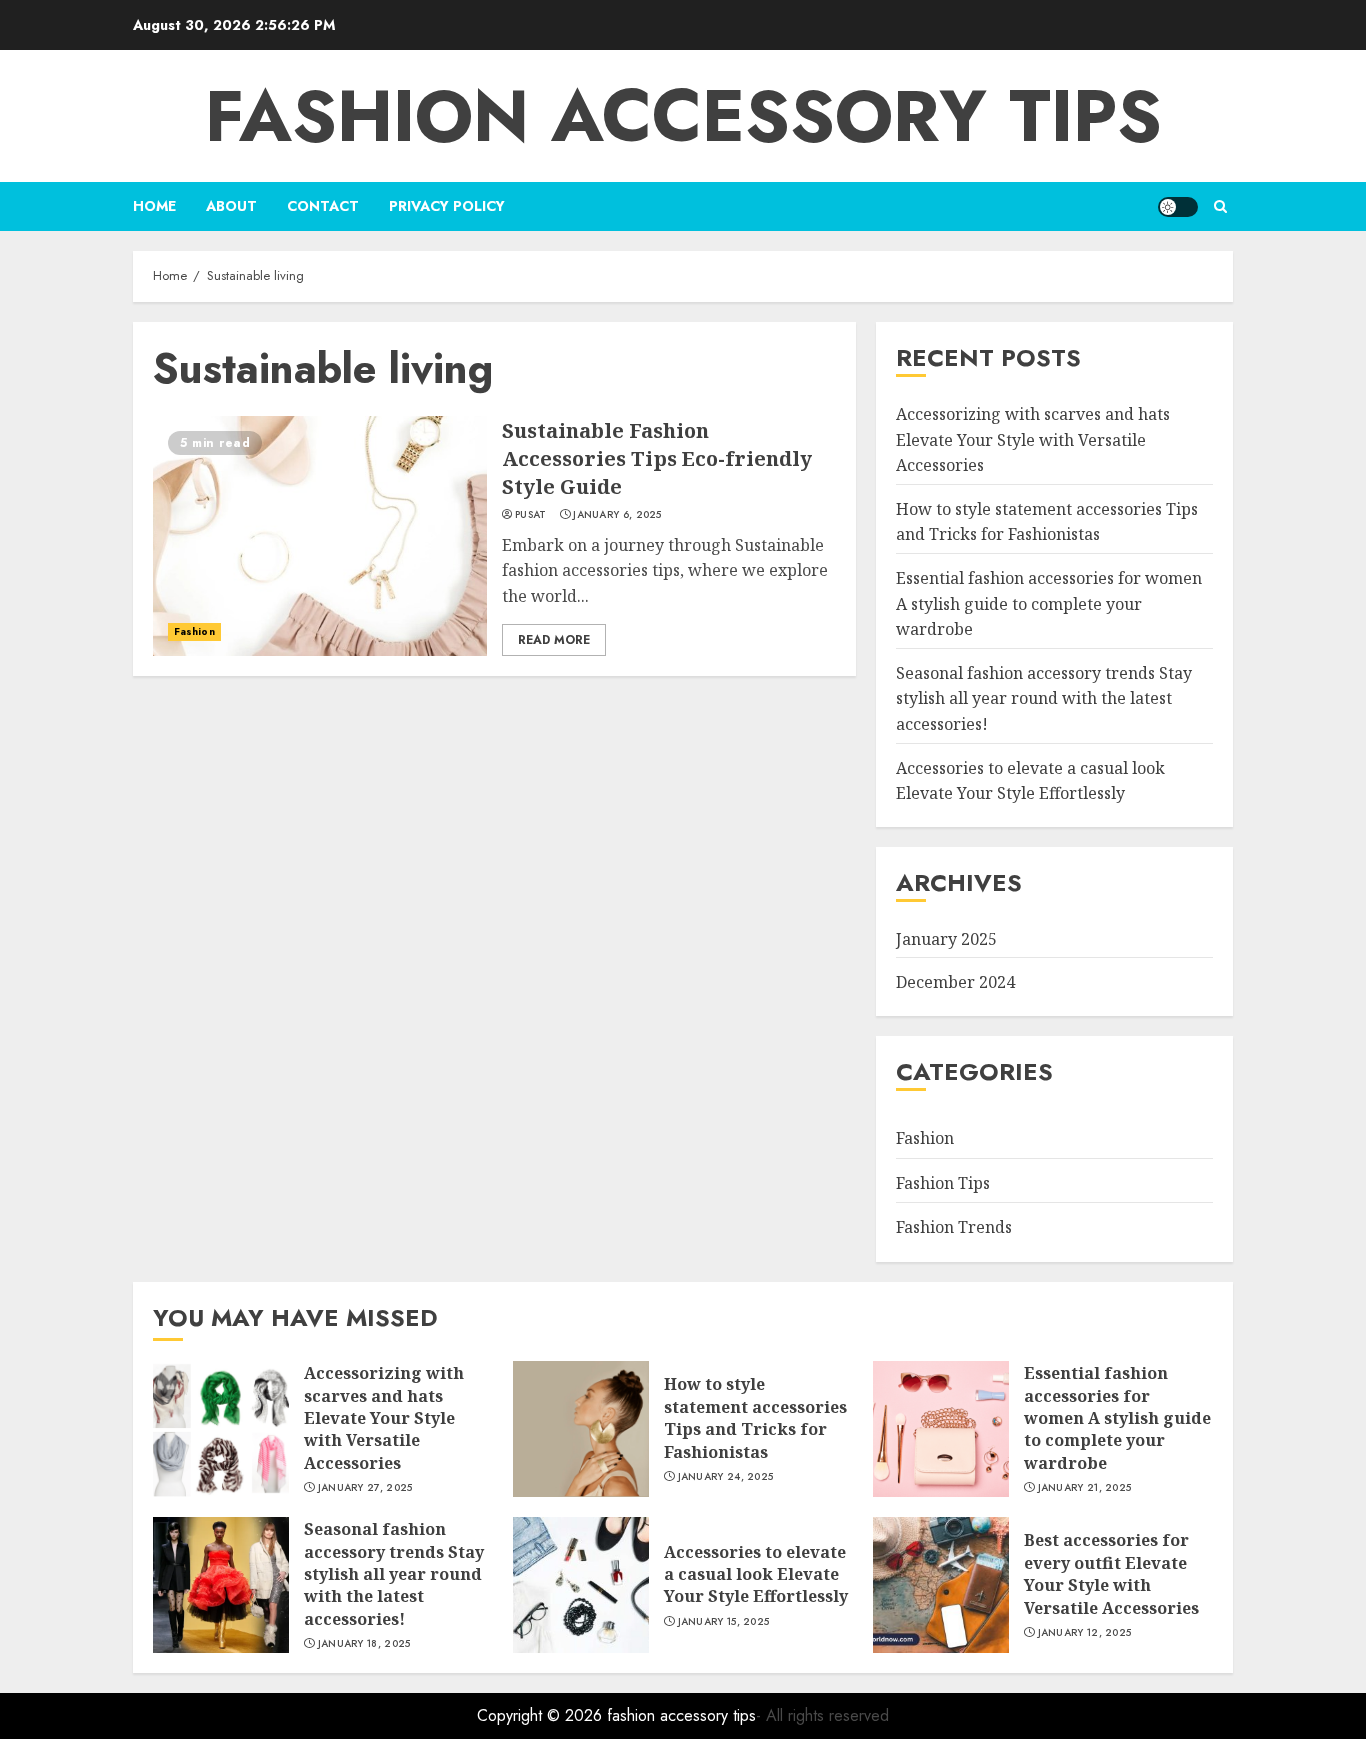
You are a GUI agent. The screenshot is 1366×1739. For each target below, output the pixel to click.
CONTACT (323, 206)
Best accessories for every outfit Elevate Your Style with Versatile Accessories (1111, 1573)
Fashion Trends (954, 1227)
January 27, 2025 (365, 1488)
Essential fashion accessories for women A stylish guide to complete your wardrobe (1049, 603)
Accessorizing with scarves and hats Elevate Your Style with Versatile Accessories (1033, 439)
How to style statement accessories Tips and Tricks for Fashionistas (1047, 522)
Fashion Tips (943, 1183)
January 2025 (946, 939)
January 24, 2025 (726, 1477)
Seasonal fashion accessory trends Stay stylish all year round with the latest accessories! (1044, 698)
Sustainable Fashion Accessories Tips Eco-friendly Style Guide (657, 458)
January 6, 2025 (617, 515)
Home (154, 206)
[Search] (1220, 206)
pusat (531, 515)
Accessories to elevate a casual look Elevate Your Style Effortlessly (756, 1574)
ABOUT (231, 206)
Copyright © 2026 (542, 1715)
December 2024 (955, 982)
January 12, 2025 (1085, 1633)
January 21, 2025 (1085, 1488)
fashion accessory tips (683, 116)
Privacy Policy (447, 206)
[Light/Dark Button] (1178, 207)
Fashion (194, 631)
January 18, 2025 (364, 1644)
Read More (554, 640)
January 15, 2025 (724, 1622)
